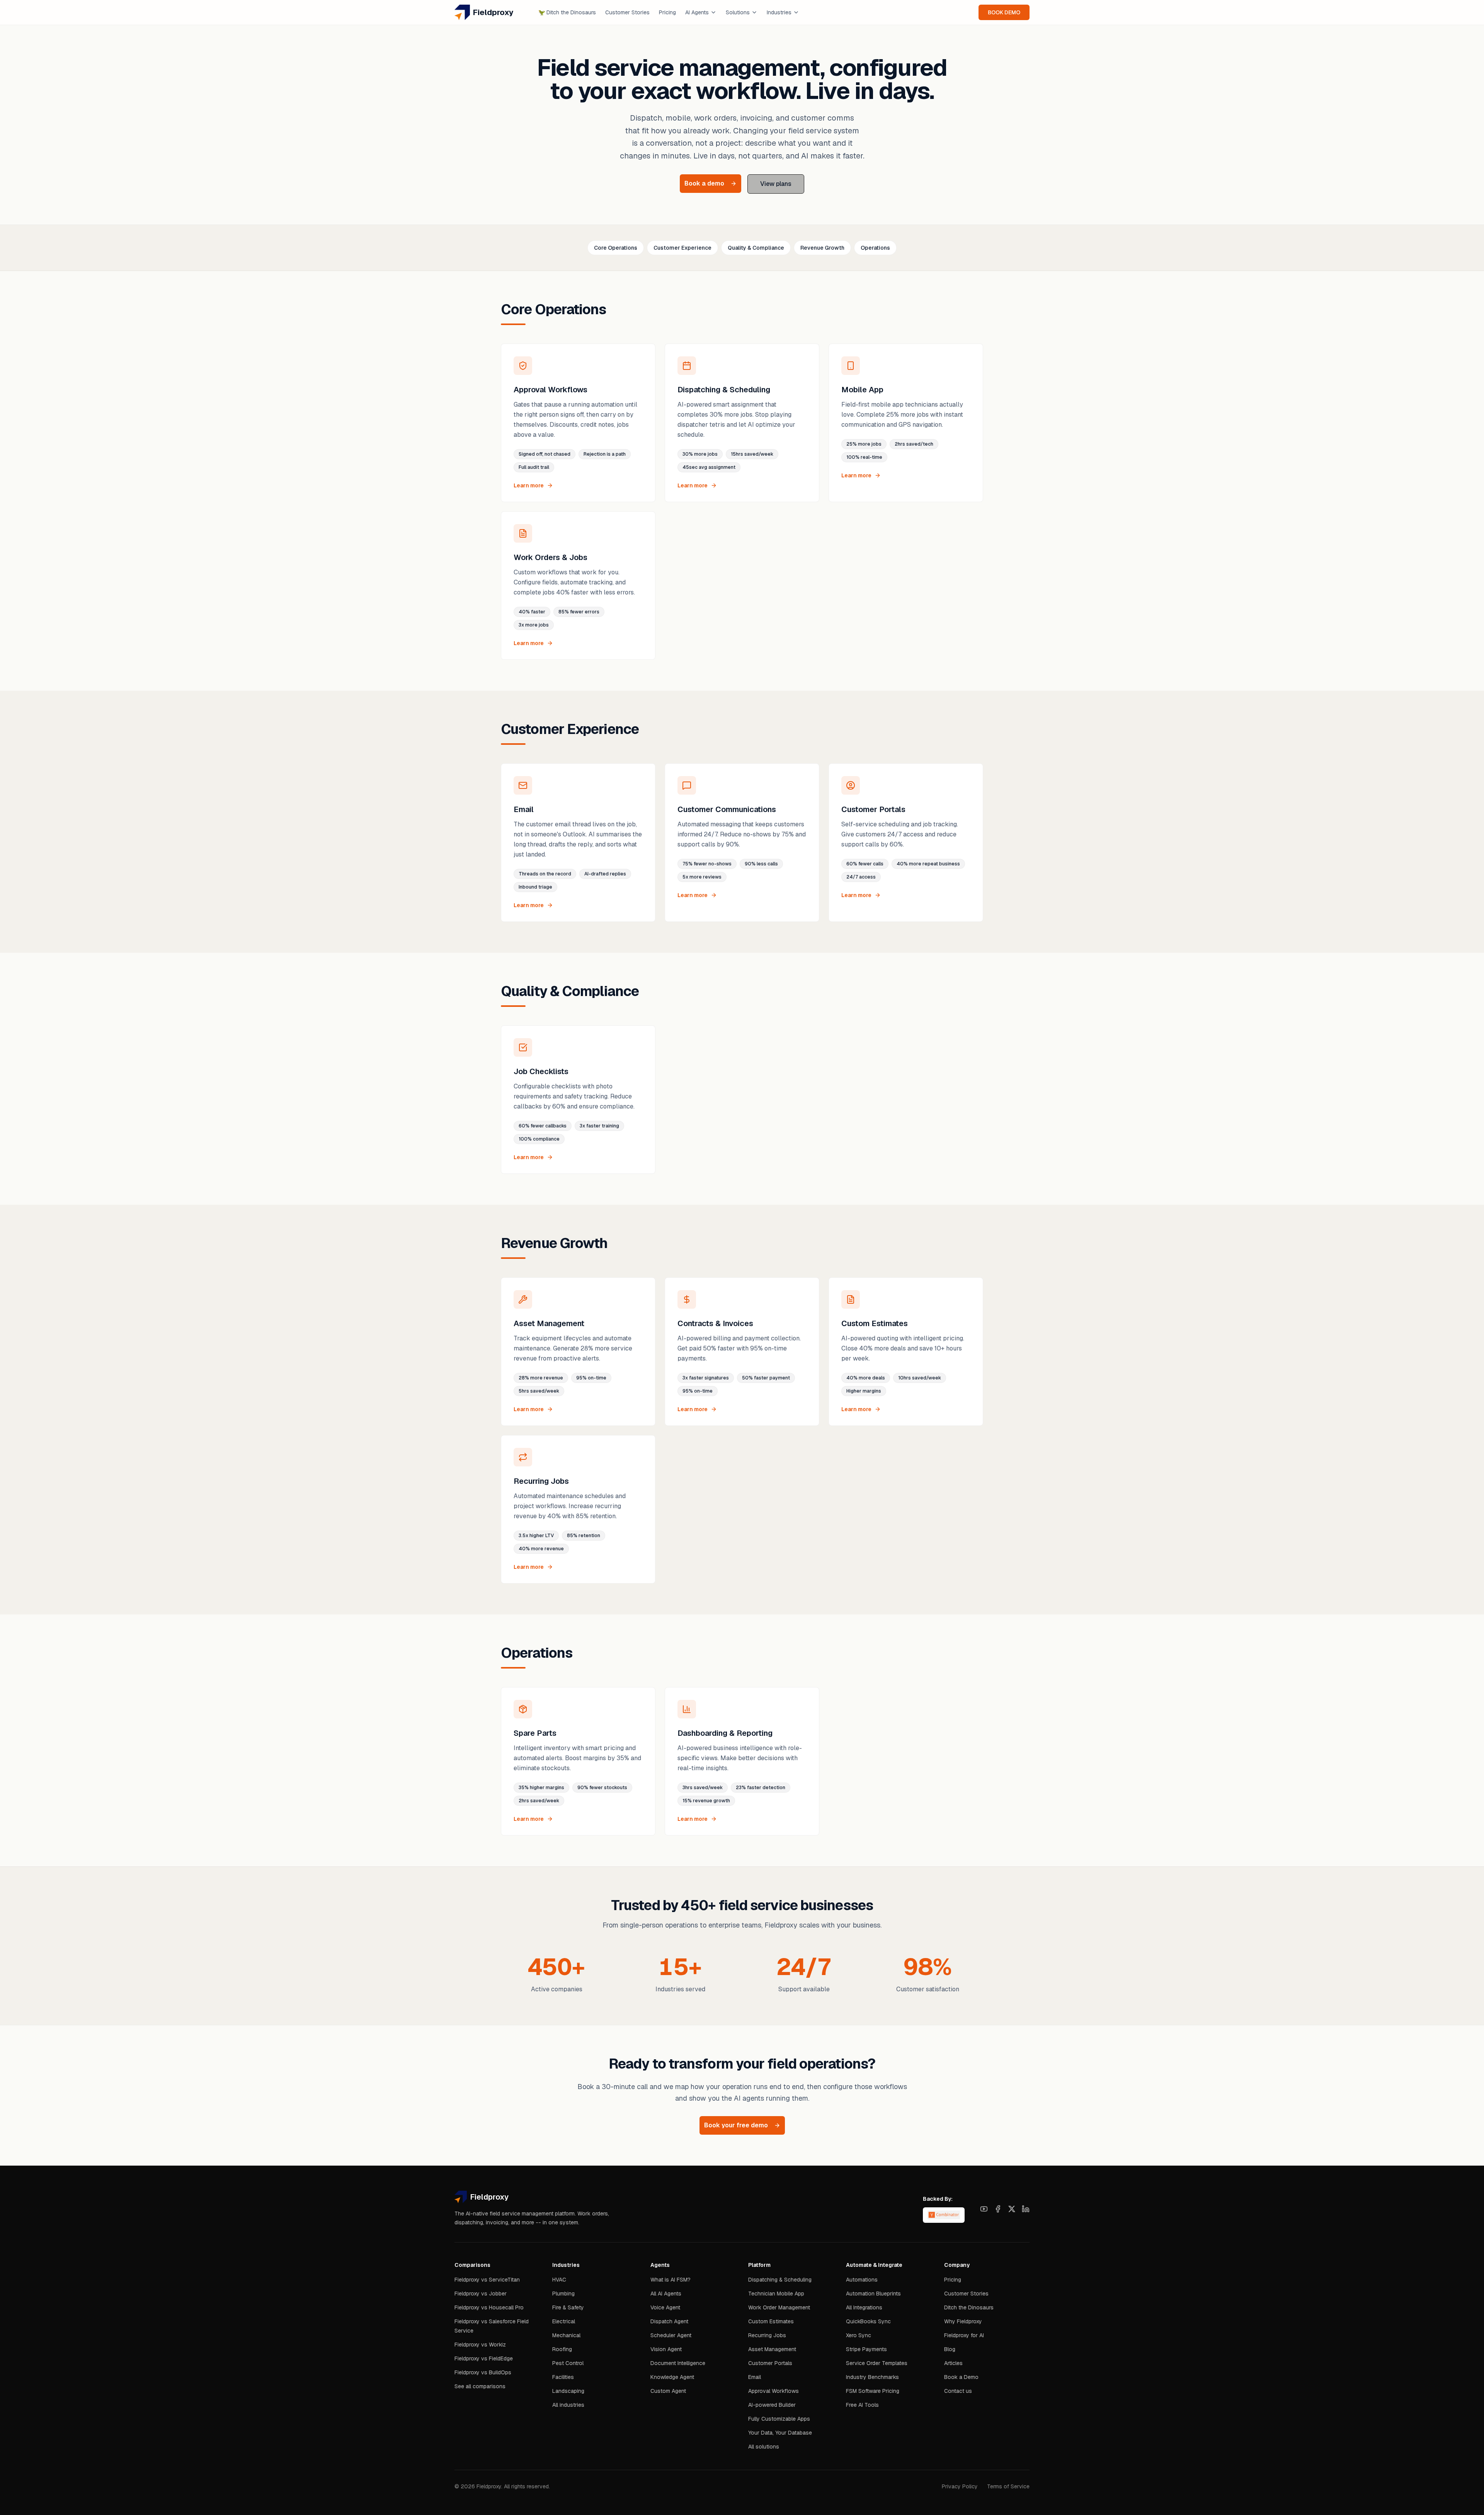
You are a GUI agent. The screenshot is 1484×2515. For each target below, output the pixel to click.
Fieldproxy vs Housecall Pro (489, 2307)
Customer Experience (682, 248)
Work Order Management (779, 2307)
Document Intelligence (678, 2363)
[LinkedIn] (1026, 2209)
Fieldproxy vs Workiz (480, 2345)
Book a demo (704, 183)
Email (755, 2377)
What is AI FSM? (671, 2280)
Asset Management (772, 2349)
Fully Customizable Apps (779, 2419)
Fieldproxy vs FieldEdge (484, 2358)
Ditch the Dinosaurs (567, 12)
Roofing (562, 2349)
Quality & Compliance (756, 248)
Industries (779, 12)
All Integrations (864, 2307)
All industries (568, 2405)
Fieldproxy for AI (964, 2335)
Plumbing (563, 2294)
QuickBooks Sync (868, 2321)
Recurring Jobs (767, 2335)
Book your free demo (736, 2125)
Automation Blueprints (873, 2294)
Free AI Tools (862, 2405)
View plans (776, 184)
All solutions (764, 2447)
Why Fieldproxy (963, 2321)
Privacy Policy (960, 2486)
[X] (1012, 2209)
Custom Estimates (771, 2321)
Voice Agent (665, 2307)
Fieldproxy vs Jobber (481, 2294)
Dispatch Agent (669, 2321)
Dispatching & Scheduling (780, 2280)
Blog (950, 2349)
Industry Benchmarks (872, 2377)
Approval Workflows (773, 2391)
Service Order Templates (877, 2363)
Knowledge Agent (672, 2377)
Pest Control (568, 2363)
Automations (862, 2280)
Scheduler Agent (671, 2335)
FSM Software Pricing (873, 2391)
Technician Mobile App (776, 2294)
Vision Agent (666, 2349)
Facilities (563, 2377)
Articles (953, 2363)
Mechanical (566, 2335)
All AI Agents (666, 2294)
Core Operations (616, 248)
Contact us (958, 2391)
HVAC (559, 2280)
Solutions (738, 12)
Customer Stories (627, 12)
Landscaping (568, 2391)
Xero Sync (859, 2335)
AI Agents (697, 12)
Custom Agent (668, 2391)
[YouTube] (984, 2209)
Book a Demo (961, 2377)
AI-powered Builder (772, 2405)
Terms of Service (1008, 2486)
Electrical (564, 2321)
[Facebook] (998, 2209)
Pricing (667, 12)
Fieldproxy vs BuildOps (483, 2372)
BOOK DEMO (1004, 12)
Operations (875, 248)
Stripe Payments (866, 2349)
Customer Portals (770, 2363)
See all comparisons (480, 2386)
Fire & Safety (568, 2307)
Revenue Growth (822, 248)
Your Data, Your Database (780, 2433)
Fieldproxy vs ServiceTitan (487, 2280)
